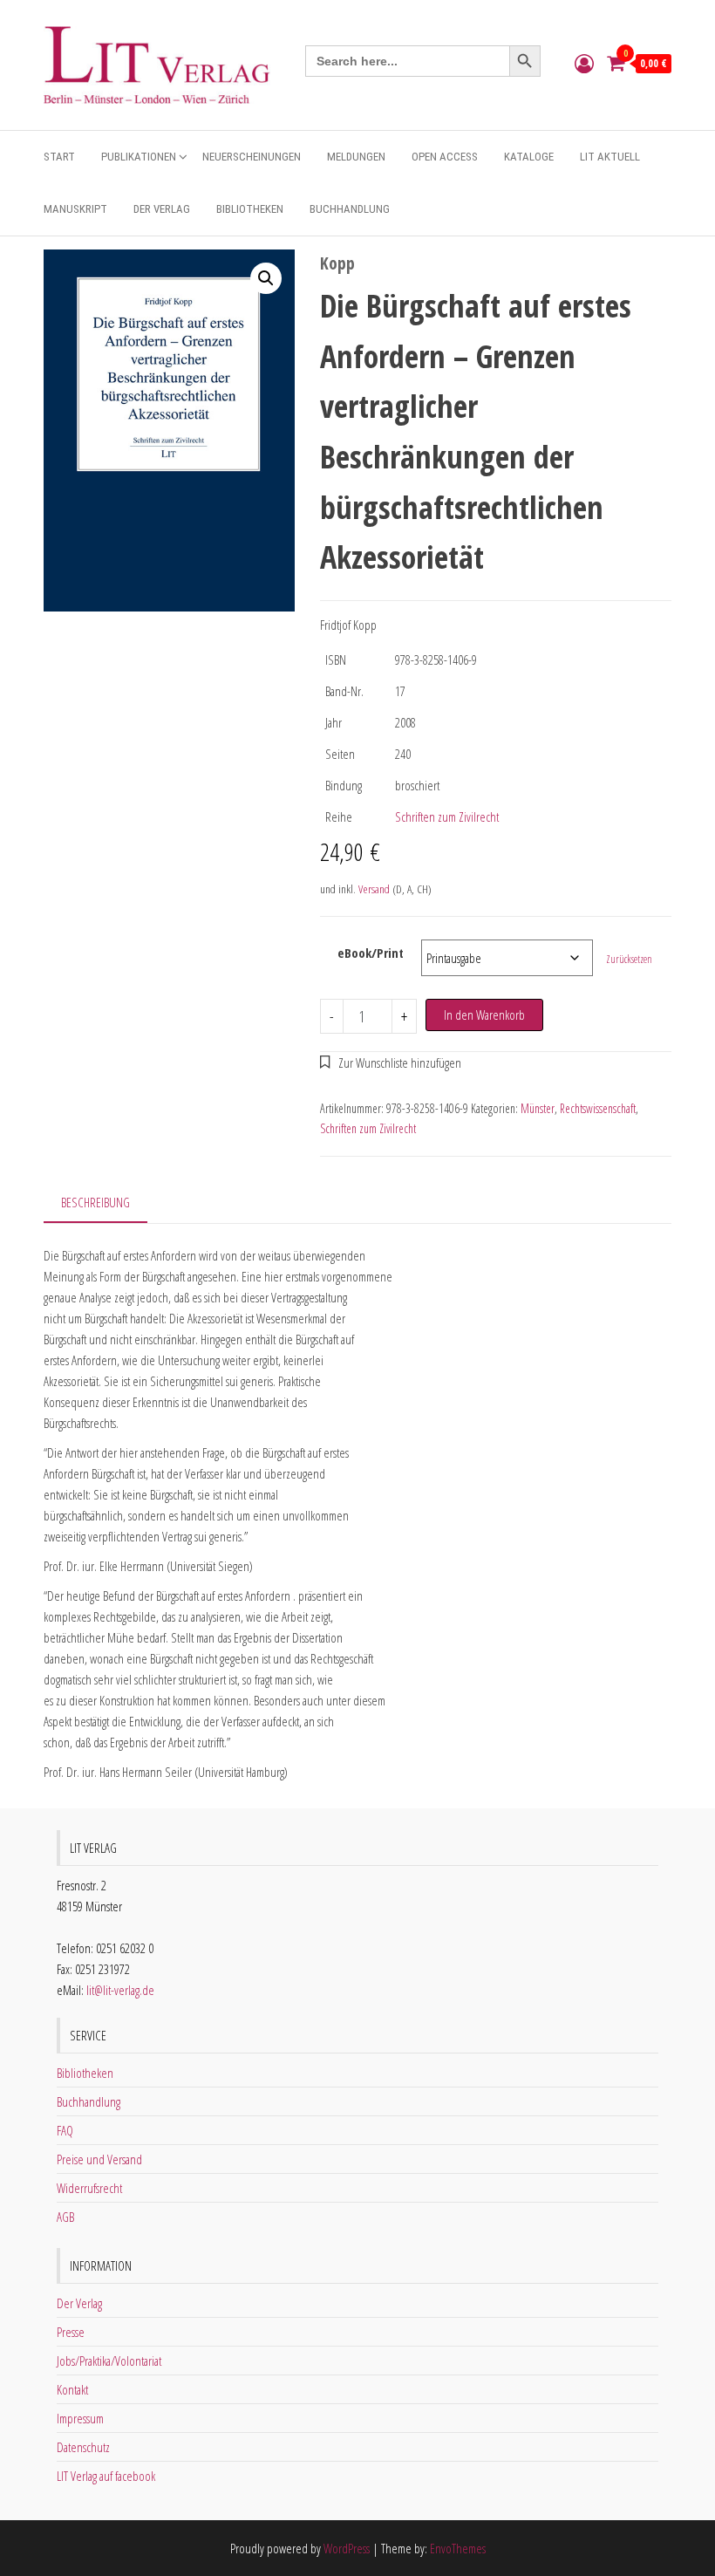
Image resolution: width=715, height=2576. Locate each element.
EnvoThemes (458, 2548)
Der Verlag (162, 209)
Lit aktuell (610, 157)
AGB (65, 2217)
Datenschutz (83, 2447)
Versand (374, 889)
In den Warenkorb (484, 1015)
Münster (538, 1108)
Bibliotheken (250, 209)
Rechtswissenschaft (598, 1108)
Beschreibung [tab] (95, 1202)
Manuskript (75, 209)
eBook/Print (371, 953)
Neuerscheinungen (252, 157)
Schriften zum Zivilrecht (447, 817)
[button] (266, 278)
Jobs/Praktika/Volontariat (109, 2361)
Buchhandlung (350, 209)
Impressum (80, 2418)
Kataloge (529, 157)
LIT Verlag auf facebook (106, 2476)
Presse (71, 2332)
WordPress (347, 2548)
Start (59, 157)
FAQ (65, 2130)
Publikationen (139, 157)
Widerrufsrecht (89, 2188)
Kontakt (72, 2389)
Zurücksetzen (629, 959)
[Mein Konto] (584, 63)
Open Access (445, 157)
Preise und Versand (99, 2159)
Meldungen (356, 157)
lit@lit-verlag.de (120, 1990)
